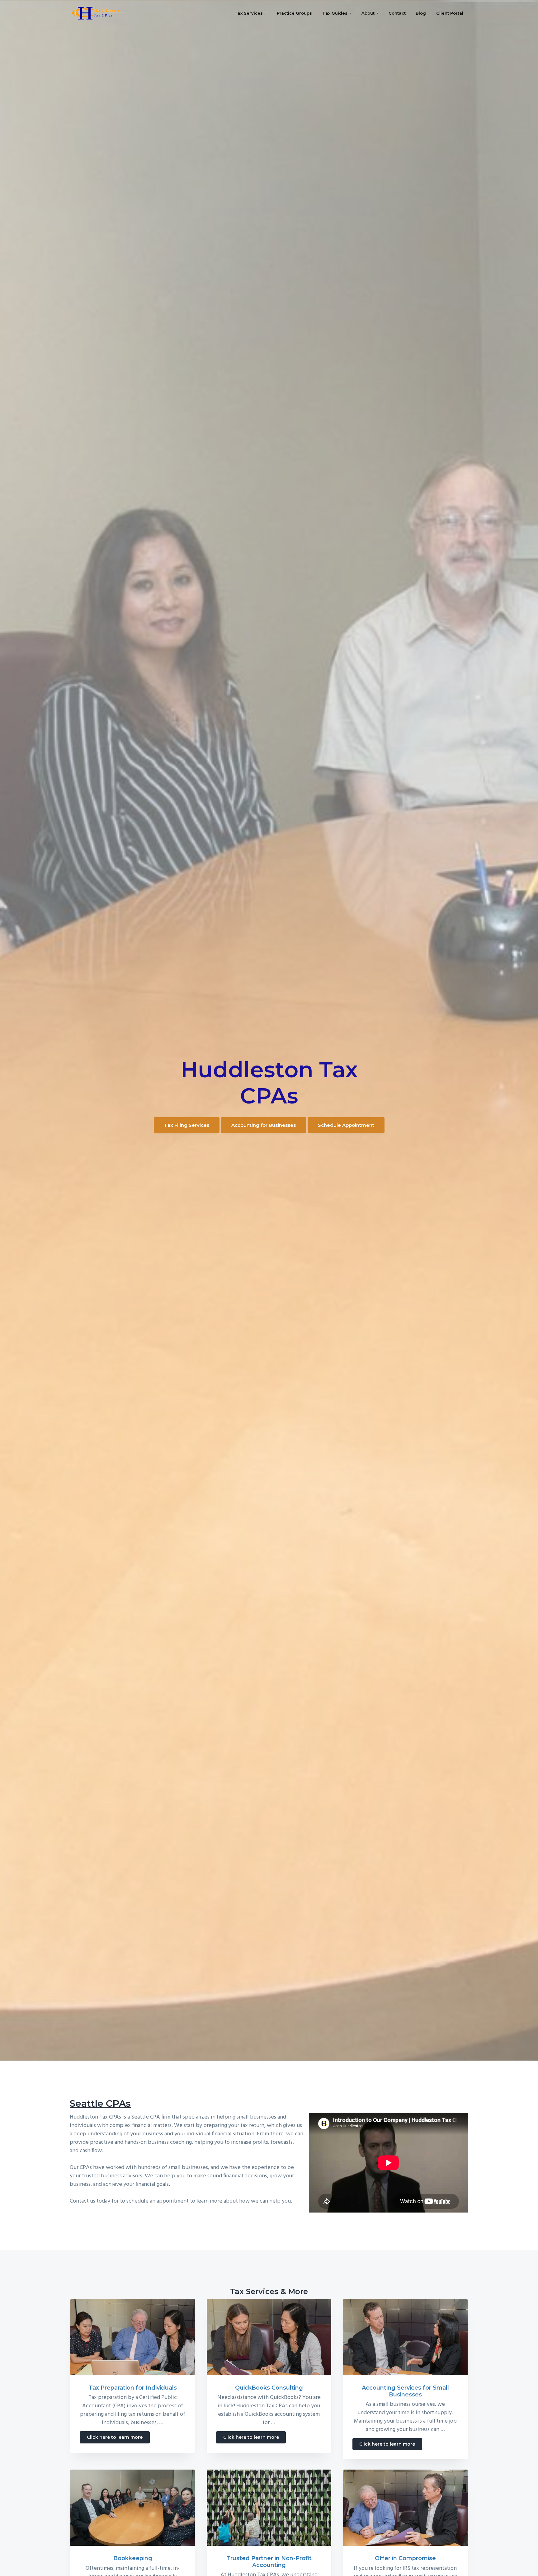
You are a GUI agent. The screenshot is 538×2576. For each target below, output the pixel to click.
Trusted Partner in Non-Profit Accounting (269, 2562)
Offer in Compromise (405, 2558)
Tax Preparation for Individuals (133, 2388)
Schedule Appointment (346, 1125)
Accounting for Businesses (264, 1125)
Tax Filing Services (187, 1125)
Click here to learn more (118, 2439)
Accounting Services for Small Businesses (405, 2391)
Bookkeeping (133, 2558)
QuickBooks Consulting (269, 2388)
